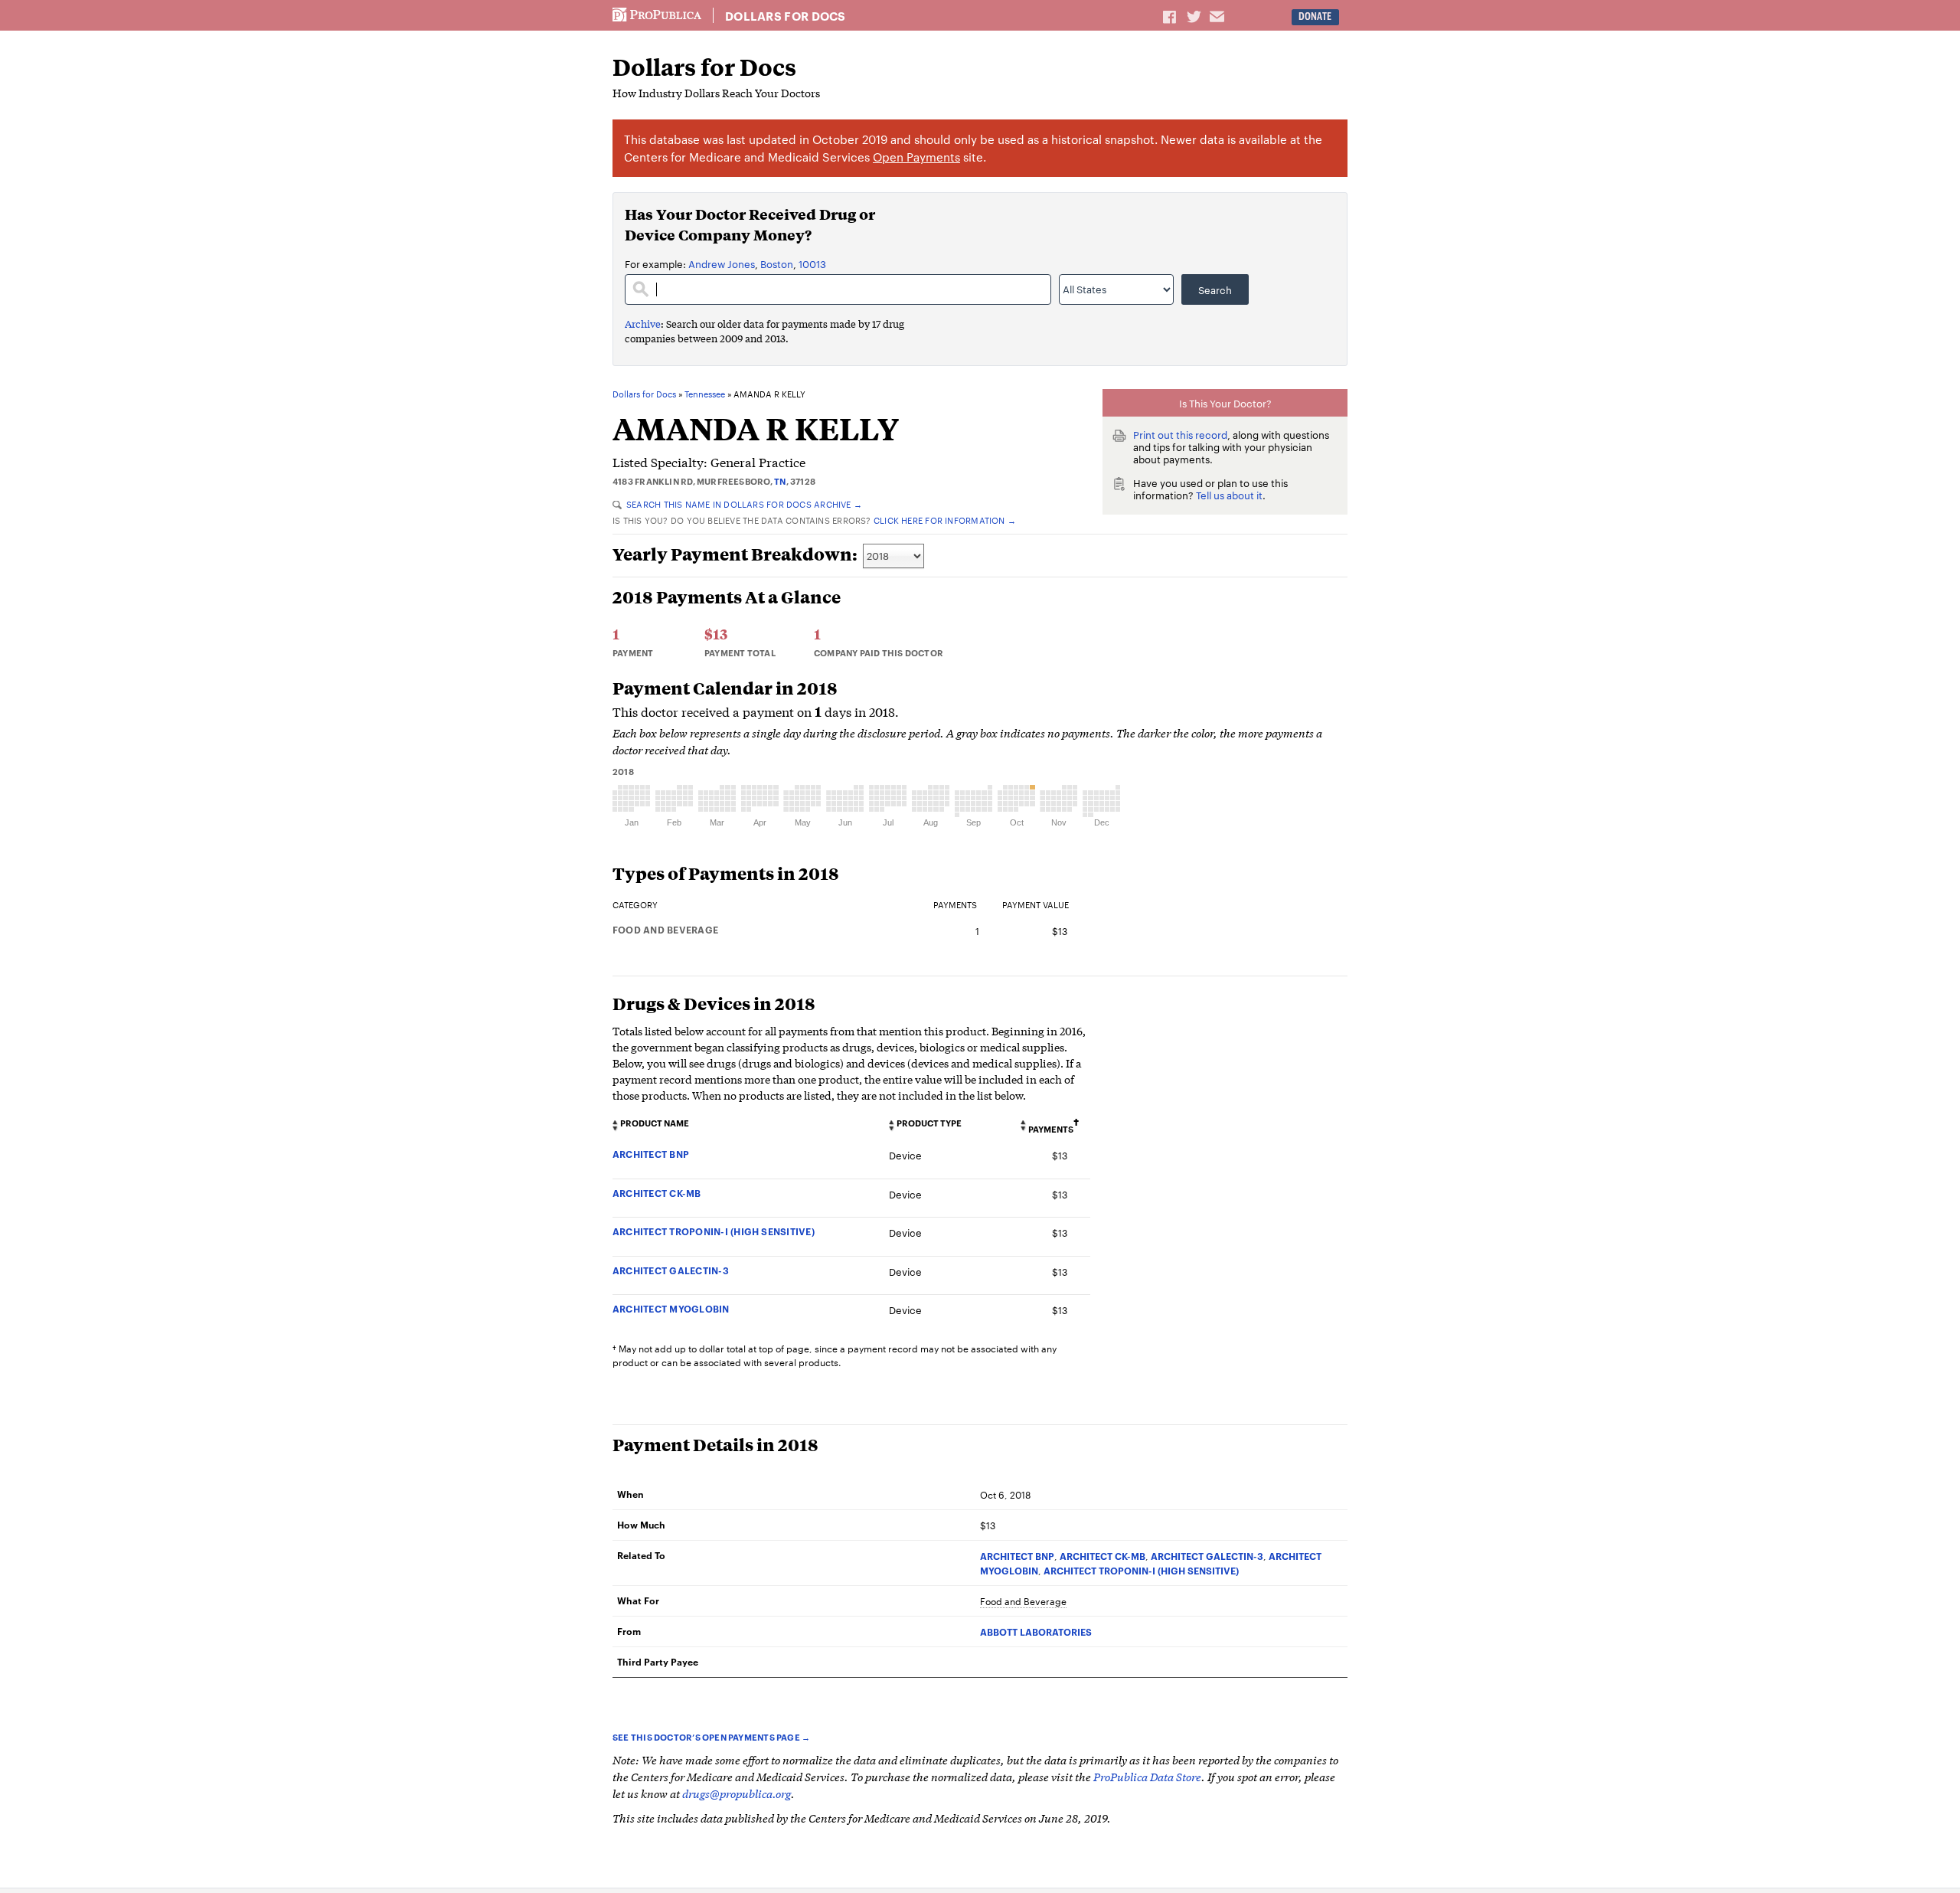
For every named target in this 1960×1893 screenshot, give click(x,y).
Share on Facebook (1171, 16)
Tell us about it (1229, 495)
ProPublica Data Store (1147, 1776)
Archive (643, 324)
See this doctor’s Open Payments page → (711, 1737)
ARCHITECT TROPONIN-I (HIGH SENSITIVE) (714, 1231)
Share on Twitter (1196, 16)
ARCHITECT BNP (651, 1154)
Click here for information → (945, 520)
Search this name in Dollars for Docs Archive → (744, 504)
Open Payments (916, 157)
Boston (777, 263)
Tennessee (705, 394)
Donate (1315, 16)
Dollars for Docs (786, 16)
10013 (812, 263)
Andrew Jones (722, 263)
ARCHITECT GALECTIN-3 (671, 1270)
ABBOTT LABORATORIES (1036, 1631)
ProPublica (657, 15)
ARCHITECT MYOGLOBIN (671, 1308)
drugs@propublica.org (737, 1793)
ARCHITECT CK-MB (657, 1193)
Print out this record (1180, 434)
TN (780, 481)
